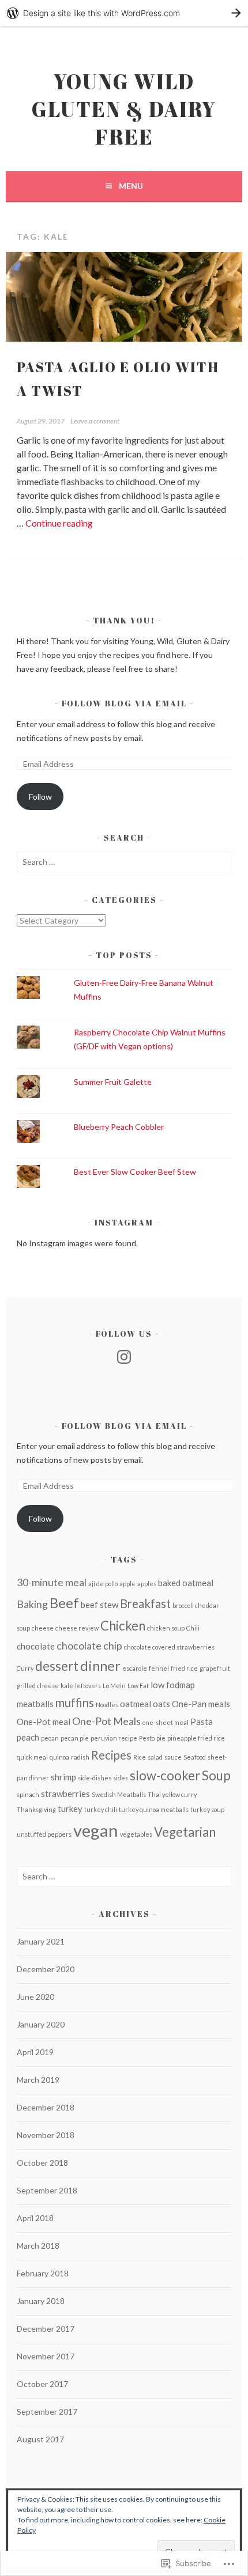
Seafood (195, 1757)
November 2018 (46, 2135)
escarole (135, 1668)
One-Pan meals (201, 1704)
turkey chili (101, 1809)
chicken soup (166, 1628)
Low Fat (138, 1686)
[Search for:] (124, 862)
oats (161, 1704)
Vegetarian (185, 1832)
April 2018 (35, 2218)
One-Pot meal (44, 1722)
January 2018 (41, 2301)
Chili (193, 1628)
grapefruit (215, 1668)
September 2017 (47, 2412)
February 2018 (43, 2273)
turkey (70, 1809)
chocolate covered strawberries (169, 1647)
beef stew (99, 1605)
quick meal (32, 1757)
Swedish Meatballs (119, 1794)
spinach (28, 1794)
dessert (57, 1666)
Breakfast (145, 1603)
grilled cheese (38, 1686)
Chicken (123, 1626)
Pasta (202, 1722)
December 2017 (46, 2329)
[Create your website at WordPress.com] (124, 13)
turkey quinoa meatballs (154, 1809)
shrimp (63, 1777)
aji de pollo (103, 1584)
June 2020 (35, 1997)
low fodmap (173, 1685)
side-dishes (95, 1778)
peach (28, 1737)
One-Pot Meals (106, 1721)
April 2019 (35, 2052)
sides (121, 1778)
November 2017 (46, 2356)
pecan (50, 1738)
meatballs (35, 1704)
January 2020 (41, 2024)
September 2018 (47, 2190)
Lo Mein (114, 1686)
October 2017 (42, 2384)
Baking (32, 1604)
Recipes (111, 1755)
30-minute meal (52, 1582)
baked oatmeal (186, 1583)
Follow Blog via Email (124, 703)
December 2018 (46, 2107)
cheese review (77, 1628)
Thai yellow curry (172, 1794)
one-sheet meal (166, 1722)
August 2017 (40, 2439)
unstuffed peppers (44, 1834)
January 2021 (41, 1941)
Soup (216, 1775)
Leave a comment (95, 421)
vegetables (136, 1834)
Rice (140, 1757)
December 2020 (46, 1969)
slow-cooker (165, 1775)
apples (147, 1584)
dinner (100, 1665)
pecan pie (75, 1738)
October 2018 (42, 2163)
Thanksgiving (36, 1809)
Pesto (147, 1738)
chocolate (36, 1646)
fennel (159, 1668)
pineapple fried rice (196, 1738)
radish (80, 1757)
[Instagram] (124, 1357)
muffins (75, 1703)
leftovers (88, 1686)
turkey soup (207, 1809)
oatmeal (136, 1704)
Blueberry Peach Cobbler (119, 1127)
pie (161, 1738)
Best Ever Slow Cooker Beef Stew (135, 1172)
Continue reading (59, 523)
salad (155, 1757)
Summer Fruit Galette (113, 1082)
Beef (64, 1603)
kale (67, 1686)
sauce (173, 1757)
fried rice (184, 1668)
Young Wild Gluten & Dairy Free (124, 109)
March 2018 (38, 2246)
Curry (25, 1668)
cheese (43, 1628)
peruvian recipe (114, 1738)
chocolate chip (89, 1646)
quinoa (59, 1757)
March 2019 (38, 2080)
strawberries (65, 1794)
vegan (96, 1830)
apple (127, 1584)
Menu (131, 186)
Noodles (107, 1705)
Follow (40, 797)
